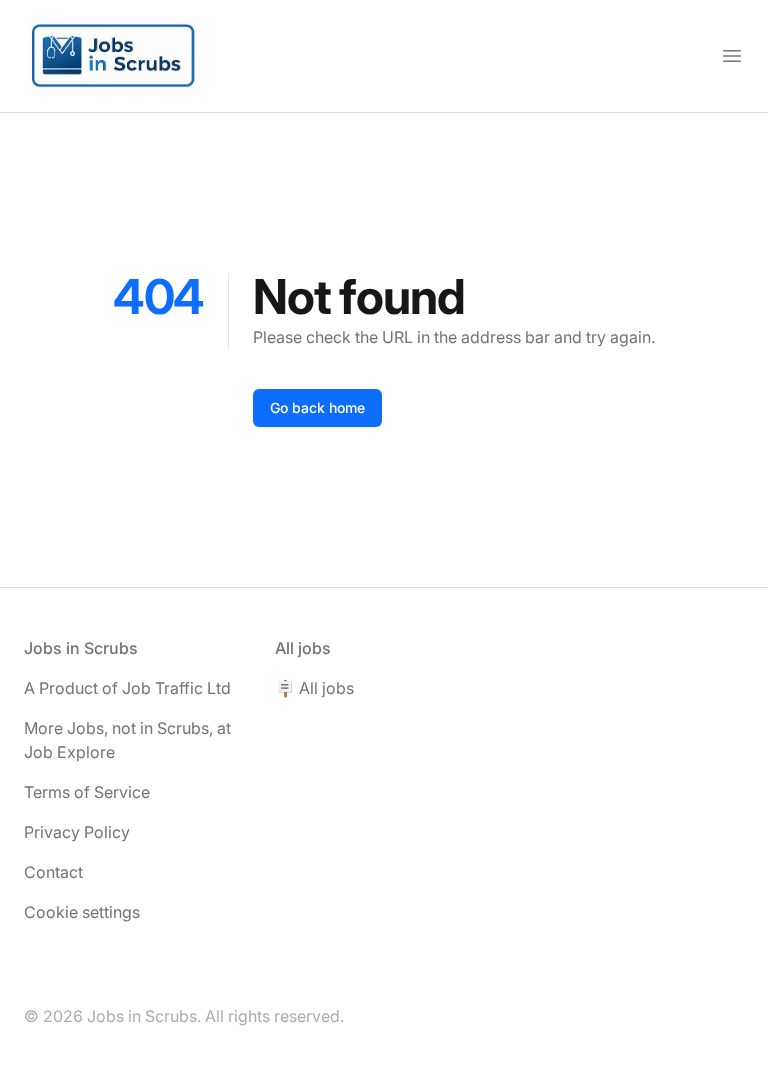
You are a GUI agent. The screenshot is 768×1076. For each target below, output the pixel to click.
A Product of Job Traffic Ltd (127, 688)
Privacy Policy (77, 832)
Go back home (317, 407)
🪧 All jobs (314, 688)
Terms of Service (87, 792)
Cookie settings (82, 912)
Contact (53, 872)
